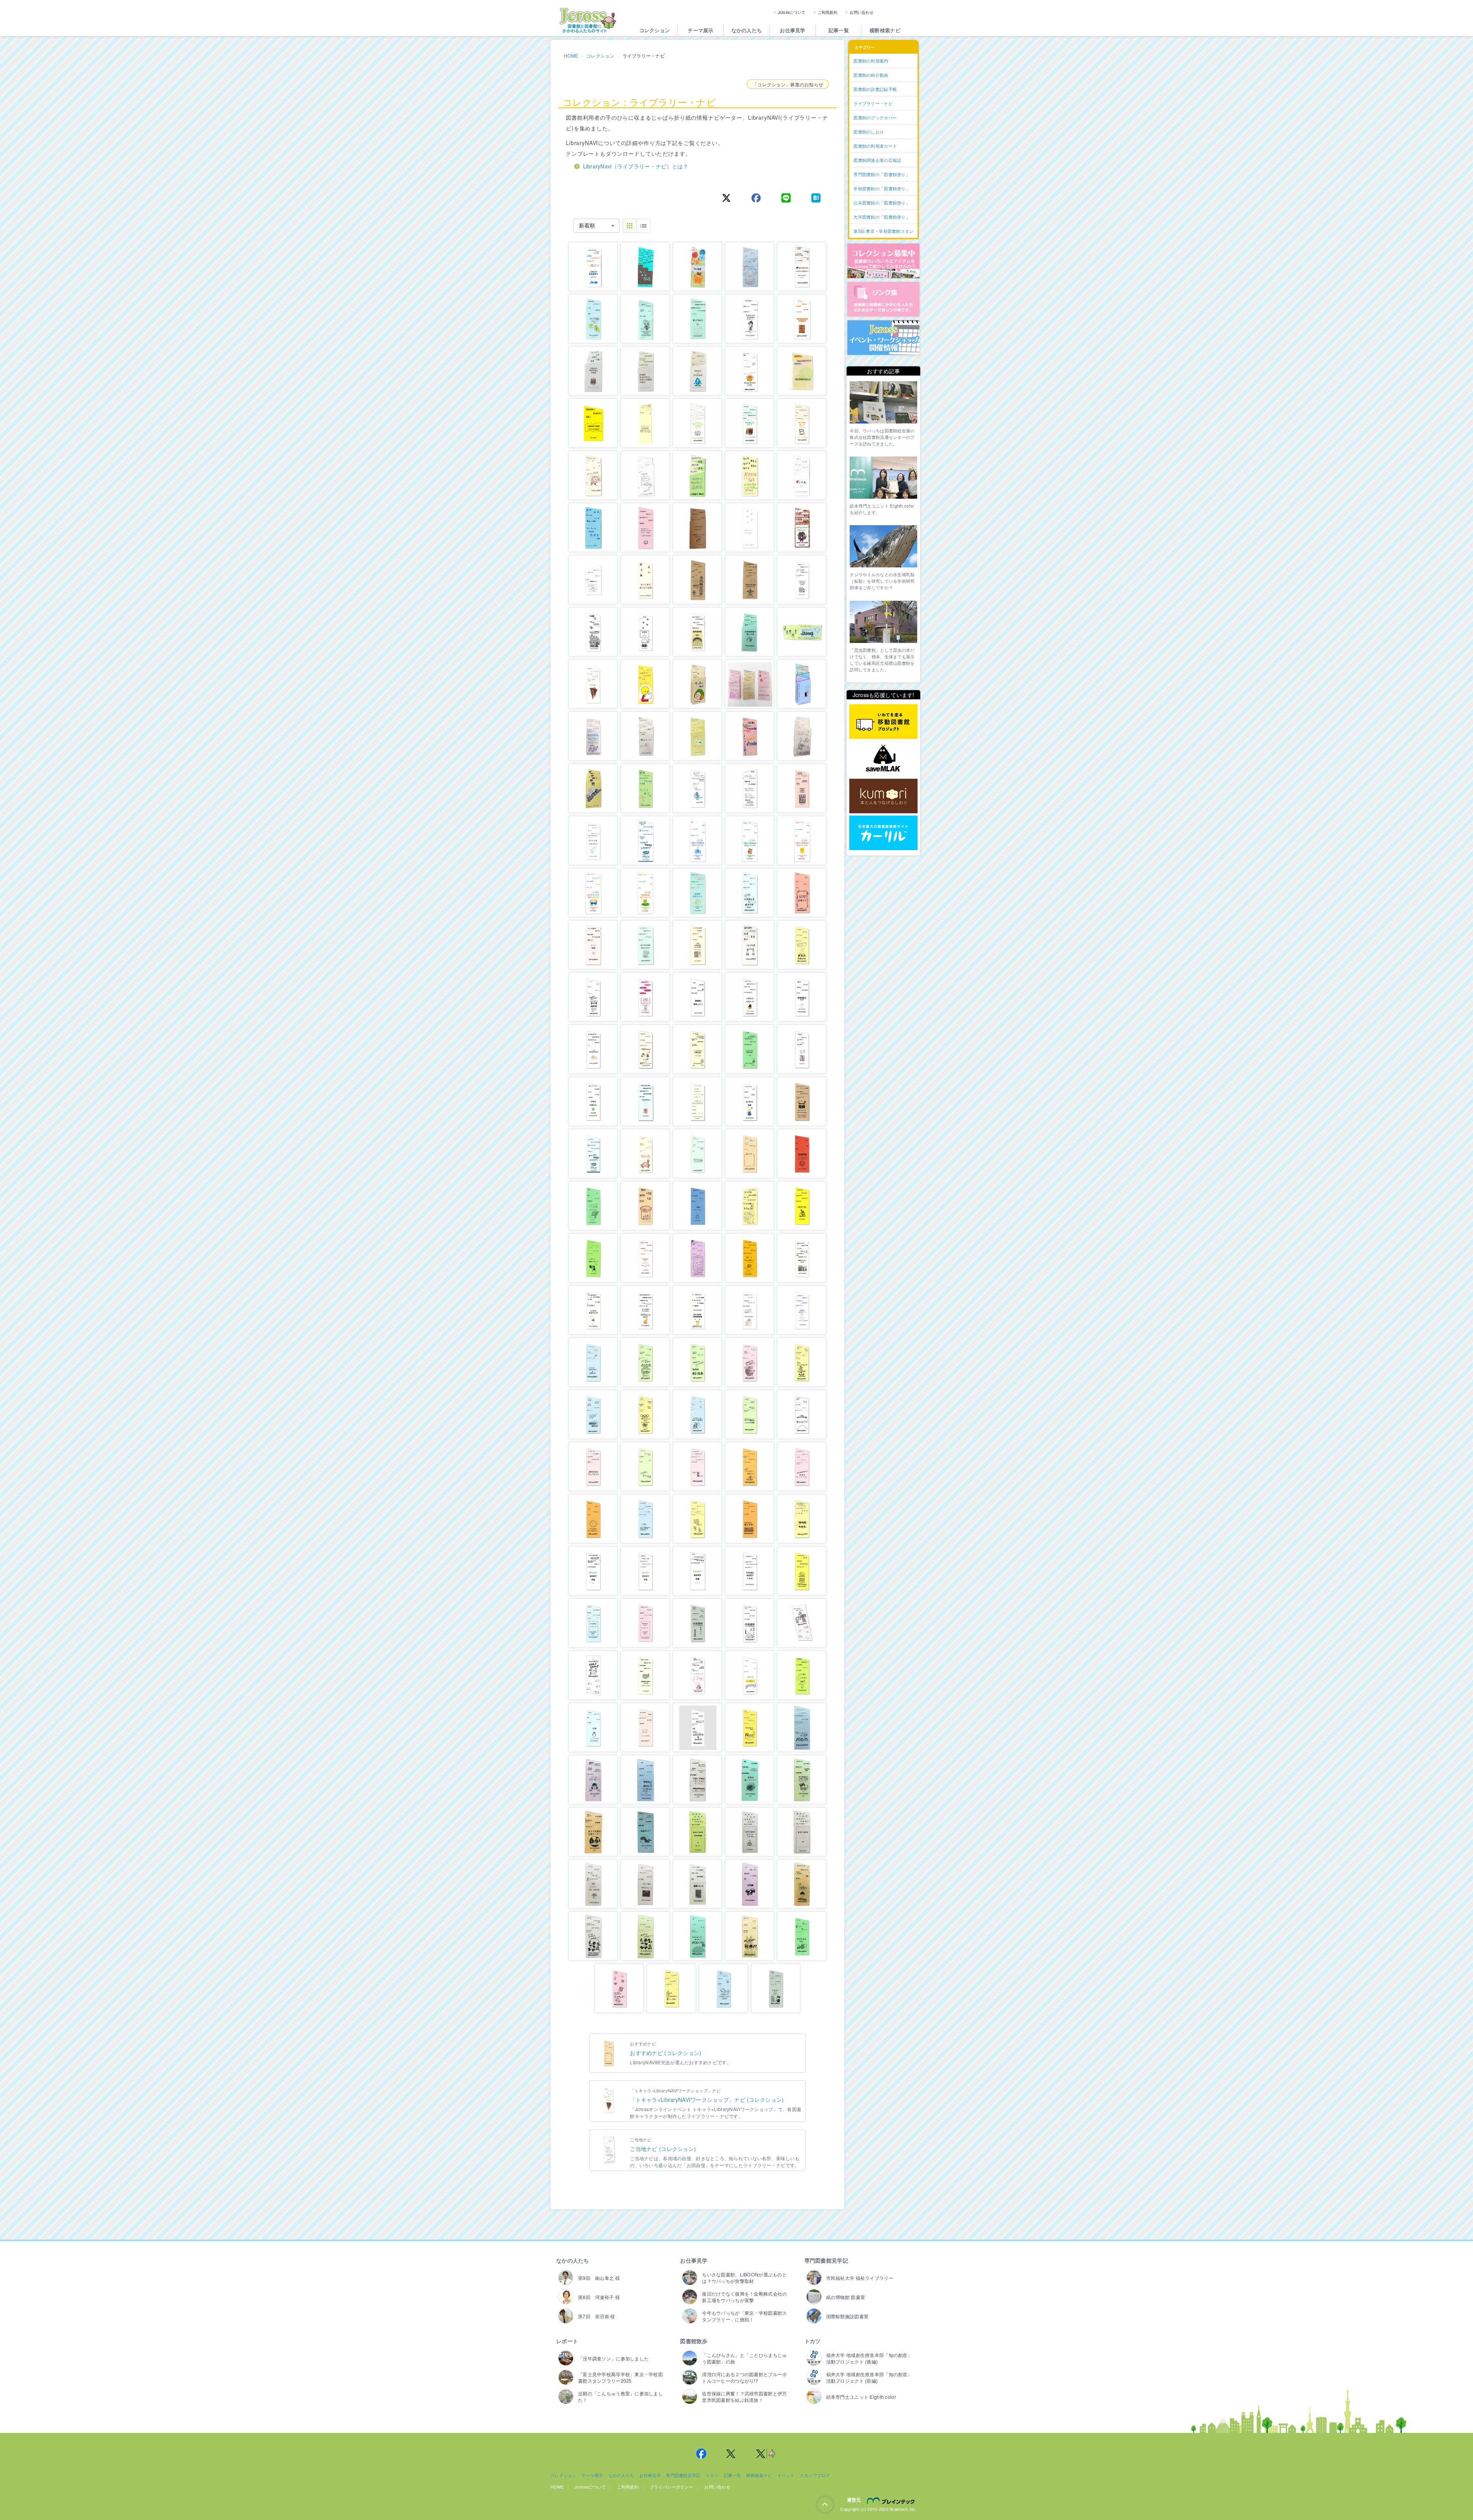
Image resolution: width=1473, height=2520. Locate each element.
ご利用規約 (828, 12)
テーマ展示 (700, 30)
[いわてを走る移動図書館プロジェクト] (883, 722)
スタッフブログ (815, 2475)
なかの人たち (747, 30)
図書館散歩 (694, 2341)
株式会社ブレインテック (892, 2500)
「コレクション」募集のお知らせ (788, 84)
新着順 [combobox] (587, 226)
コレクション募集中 (883, 261)
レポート (567, 2341)
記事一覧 (839, 30)
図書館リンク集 (883, 299)
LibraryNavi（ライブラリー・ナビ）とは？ (636, 166)
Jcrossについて (792, 12)
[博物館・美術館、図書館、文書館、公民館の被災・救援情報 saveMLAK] (883, 759)
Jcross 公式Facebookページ (701, 2454)
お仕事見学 (793, 30)
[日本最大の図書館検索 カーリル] (883, 833)
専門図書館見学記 (826, 2260)
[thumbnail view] (630, 226)
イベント (786, 2475)
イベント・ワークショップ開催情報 (883, 338)
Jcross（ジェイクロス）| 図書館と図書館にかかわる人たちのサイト (588, 20)
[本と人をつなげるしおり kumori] (883, 796)
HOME (571, 55)
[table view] (643, 226)
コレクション (655, 30)
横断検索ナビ (885, 30)
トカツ (813, 2341)
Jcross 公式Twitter (731, 2454)
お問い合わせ (862, 12)
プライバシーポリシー (671, 2487)
